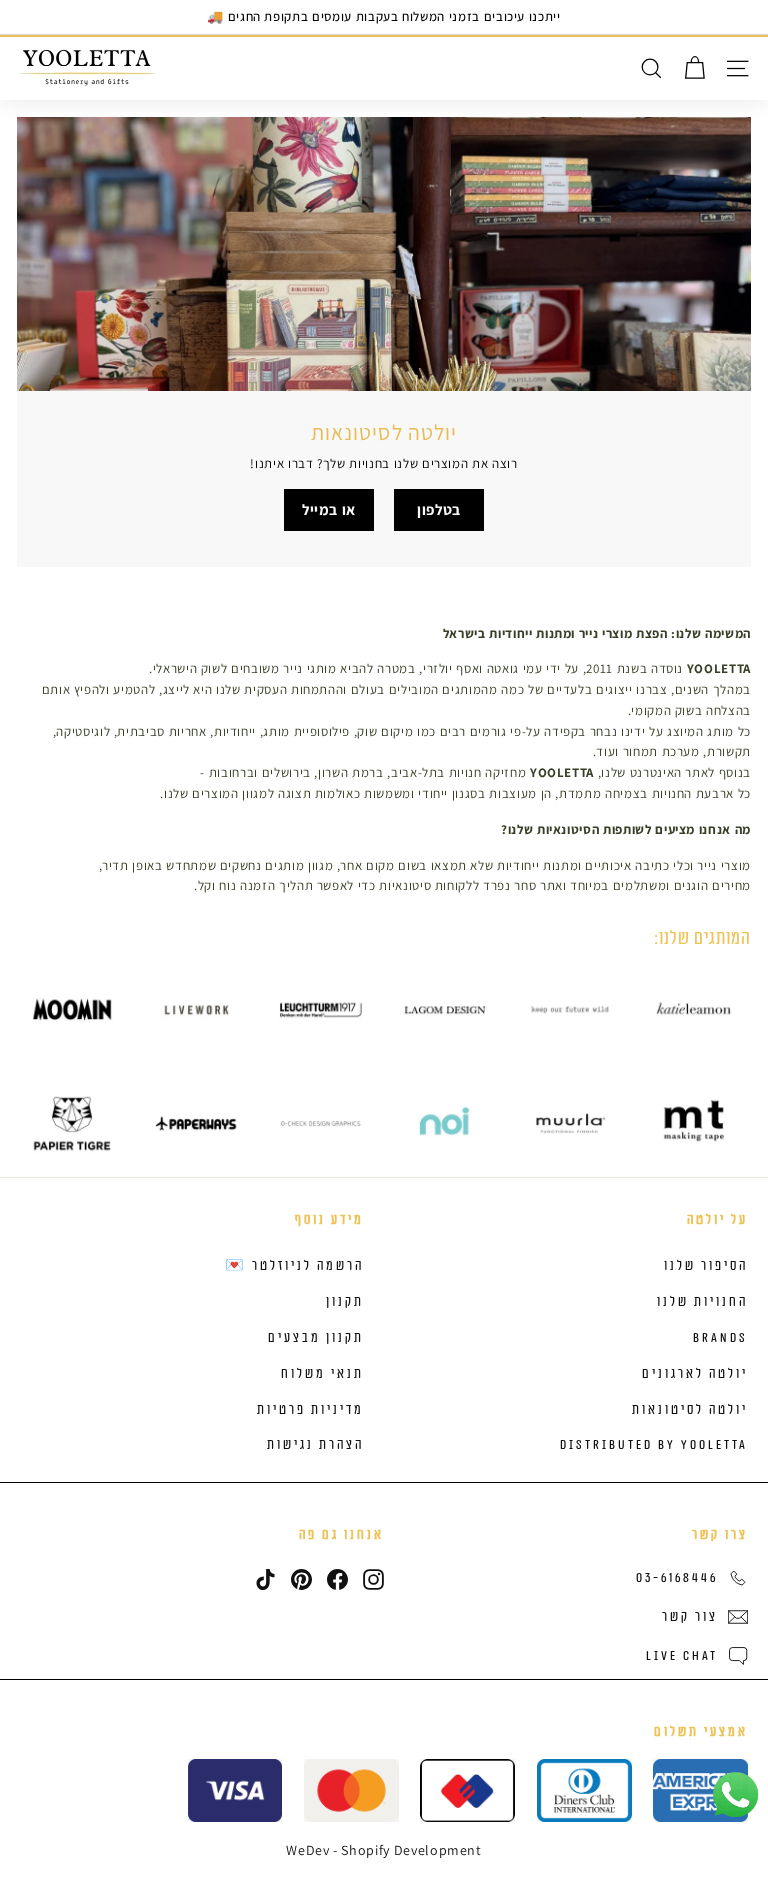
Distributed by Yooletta (654, 1445)
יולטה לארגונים (695, 1374)
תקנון (345, 1302)
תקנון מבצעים (316, 1338)
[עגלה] (694, 68)
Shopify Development (411, 1850)
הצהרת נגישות (315, 1445)
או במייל (329, 509)
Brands (720, 1338)
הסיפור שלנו (706, 1266)
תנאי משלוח (322, 1374)
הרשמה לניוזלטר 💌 (294, 1266)
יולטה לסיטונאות (690, 1410)
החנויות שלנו (702, 1302)
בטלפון (439, 509)
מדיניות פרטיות (310, 1410)
